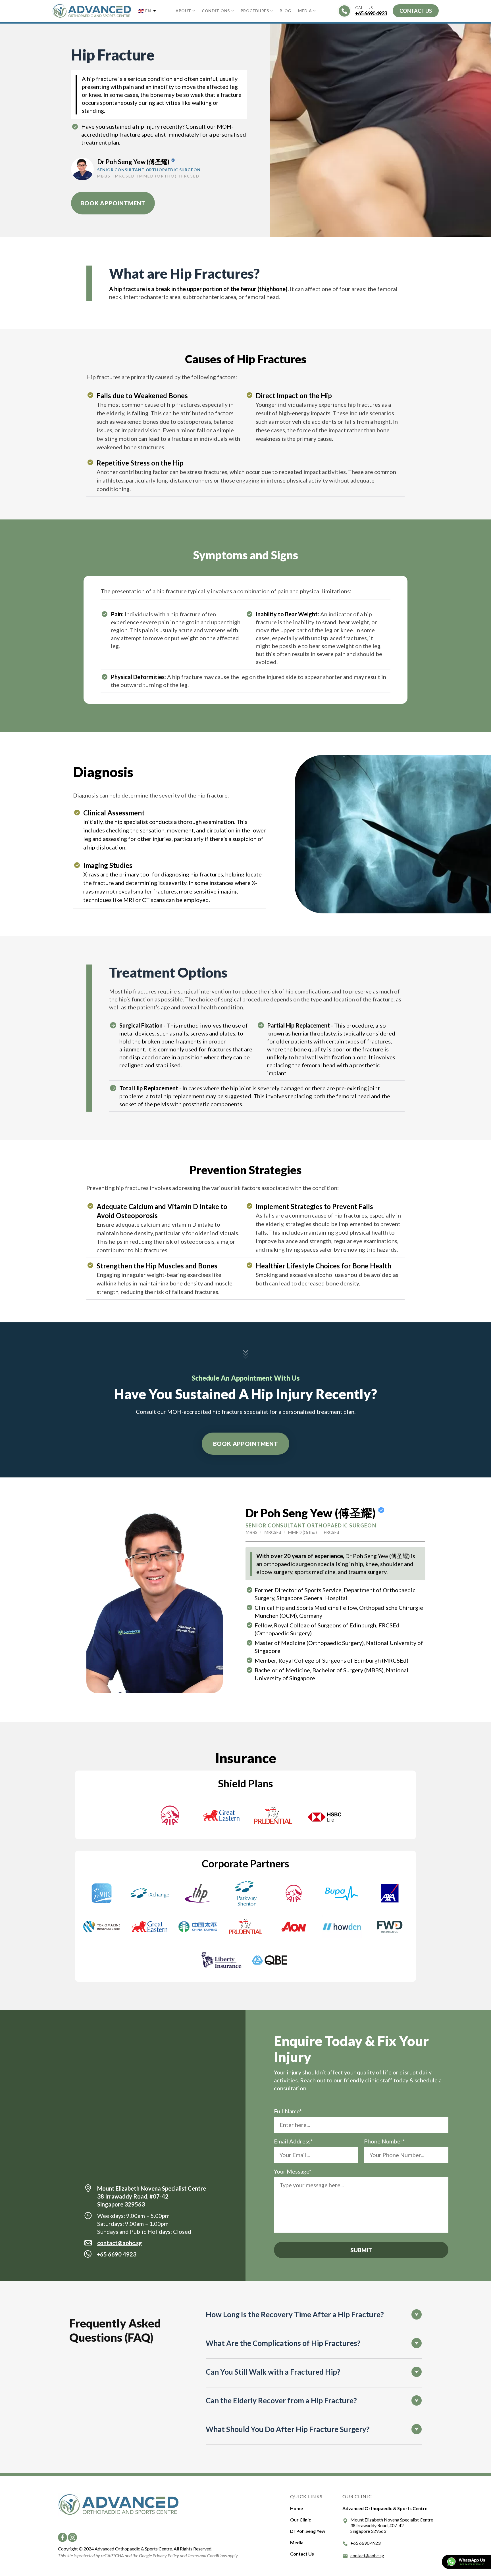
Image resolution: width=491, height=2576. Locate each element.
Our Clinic (300, 2520)
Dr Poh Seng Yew (308, 2531)
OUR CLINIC (357, 2496)
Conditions (216, 11)
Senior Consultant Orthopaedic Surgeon (149, 170)
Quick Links (306, 2496)
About (183, 11)
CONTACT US (416, 11)
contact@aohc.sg (120, 2243)
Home (297, 2508)
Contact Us (302, 2554)
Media (305, 11)
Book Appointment (113, 203)
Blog (285, 11)
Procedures (255, 11)
